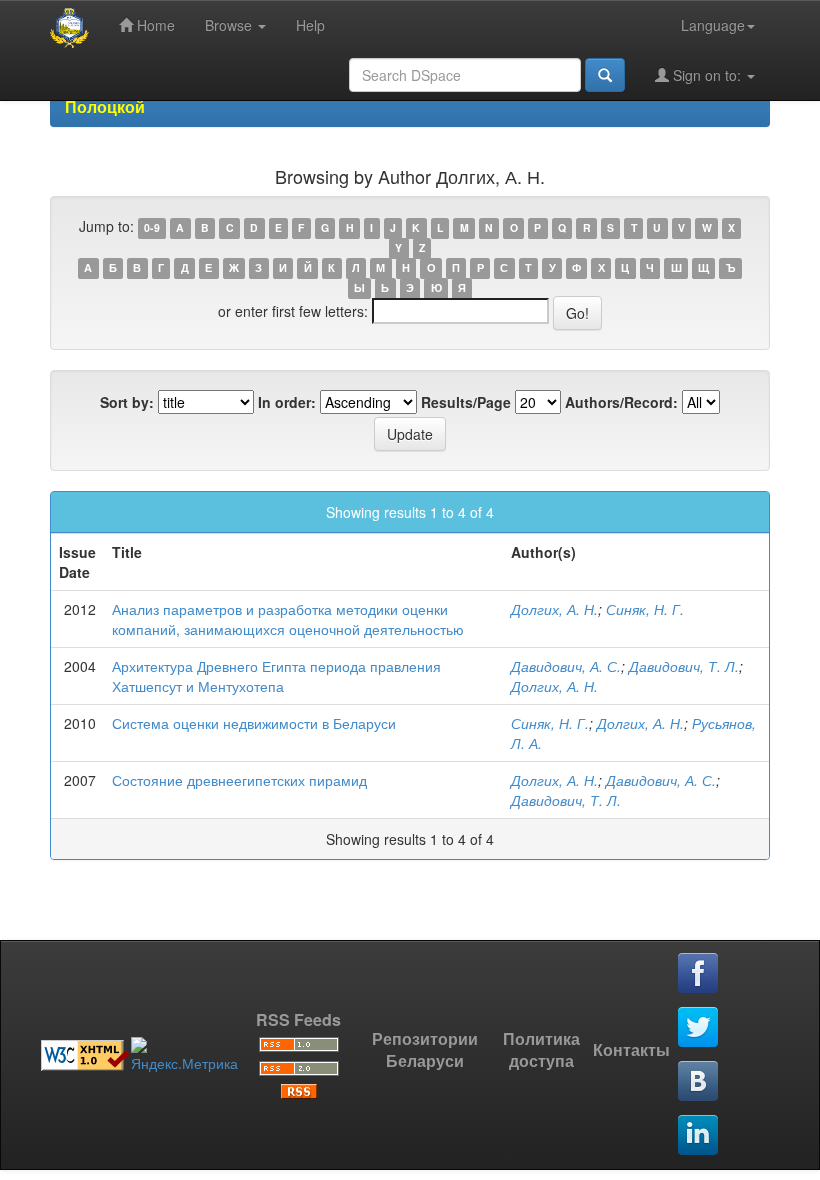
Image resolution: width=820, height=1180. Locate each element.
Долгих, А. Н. (554, 609)
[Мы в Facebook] (699, 974)
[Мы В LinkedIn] (699, 1136)
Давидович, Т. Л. (684, 666)
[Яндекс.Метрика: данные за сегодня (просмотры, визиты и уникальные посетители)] (184, 1055)
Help (310, 25)
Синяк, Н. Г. (645, 609)
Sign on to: (707, 75)
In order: (287, 402)
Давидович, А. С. (566, 666)
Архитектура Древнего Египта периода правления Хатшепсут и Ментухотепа (276, 676)
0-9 (152, 227)
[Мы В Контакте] (699, 1082)
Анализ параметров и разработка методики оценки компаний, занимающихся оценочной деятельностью (288, 619)
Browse (230, 25)
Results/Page (466, 402)
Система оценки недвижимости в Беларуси (254, 723)
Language (713, 25)
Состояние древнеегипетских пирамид (239, 780)
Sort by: (127, 402)
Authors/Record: (621, 402)
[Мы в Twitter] (699, 1028)
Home (154, 25)
